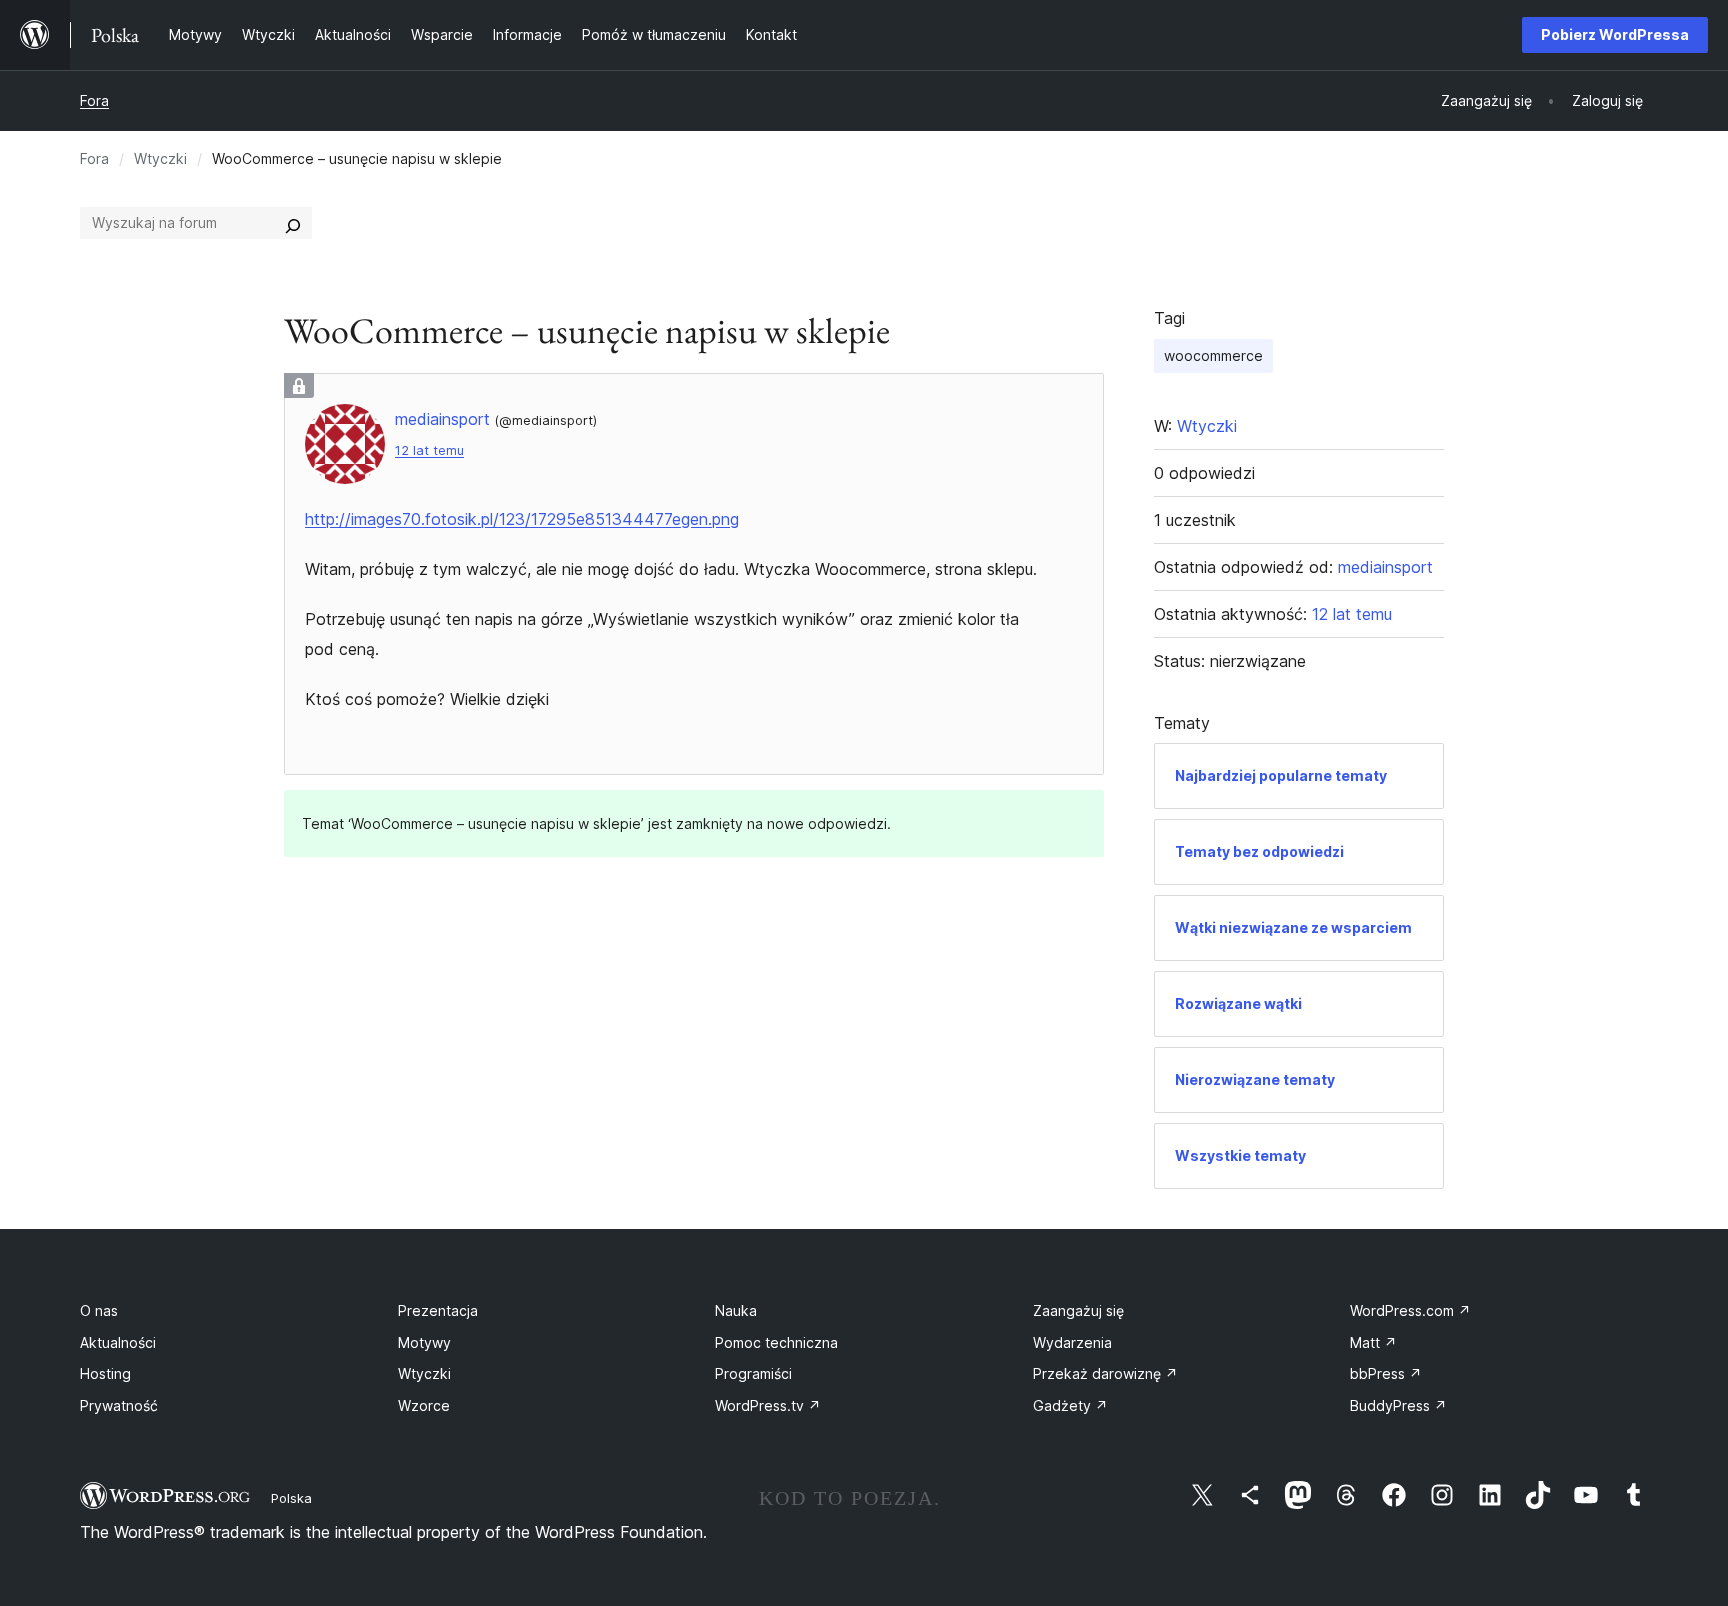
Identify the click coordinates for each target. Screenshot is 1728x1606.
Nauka (736, 1310)
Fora (94, 100)
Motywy (424, 1342)
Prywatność (119, 1405)
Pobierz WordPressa (1615, 34)
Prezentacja (438, 1310)
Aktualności (118, 1342)
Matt (1373, 1342)
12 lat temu (429, 450)
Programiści (753, 1373)
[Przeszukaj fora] (293, 223)
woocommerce (1213, 355)
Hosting (105, 1373)
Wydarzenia (1072, 1342)
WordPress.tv (768, 1405)
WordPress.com (1410, 1310)
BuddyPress (1398, 1405)
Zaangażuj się (1078, 1310)
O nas (99, 1310)
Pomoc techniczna (776, 1342)
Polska (291, 1498)
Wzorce (424, 1405)
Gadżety (1070, 1405)
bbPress (1386, 1373)
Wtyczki (160, 158)
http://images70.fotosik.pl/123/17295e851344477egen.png (522, 519)
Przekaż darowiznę (1105, 1373)
